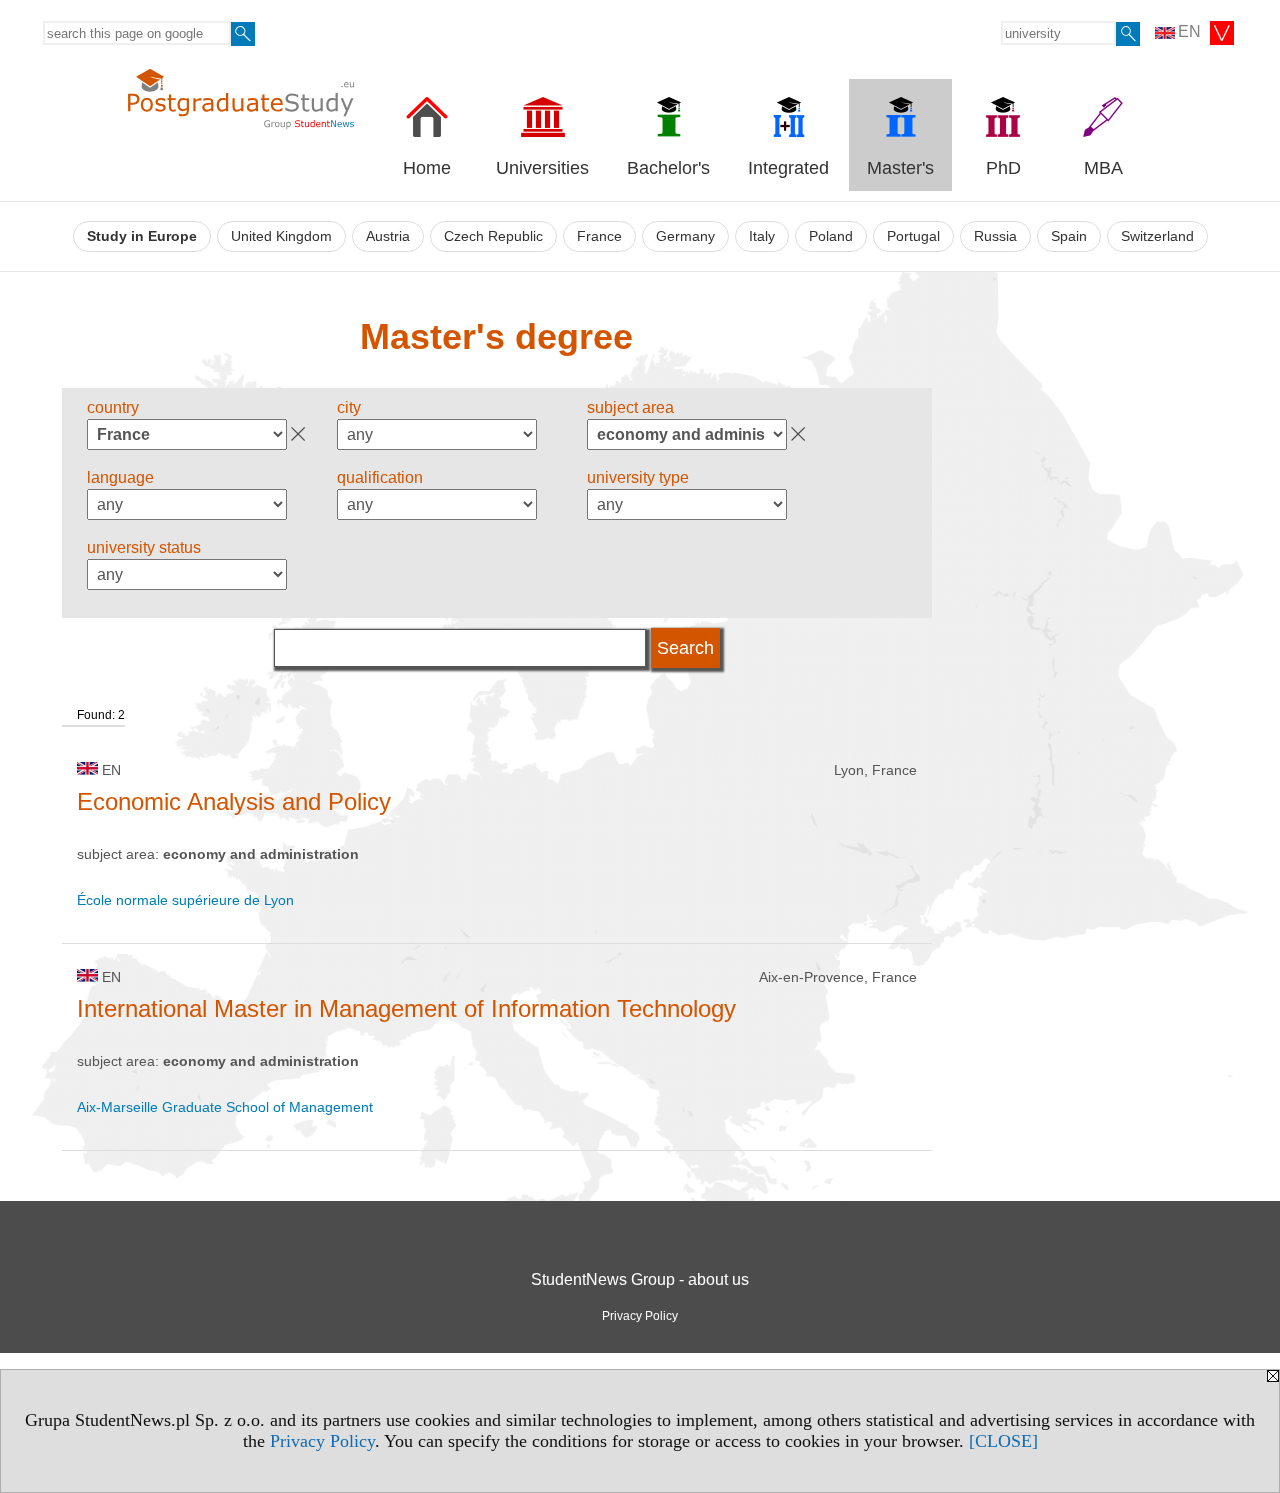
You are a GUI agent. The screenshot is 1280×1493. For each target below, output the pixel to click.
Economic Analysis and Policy (234, 801)
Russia (995, 236)
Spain (1069, 236)
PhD (1003, 168)
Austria (388, 236)
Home (427, 168)
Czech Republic (493, 236)
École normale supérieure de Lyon (185, 900)
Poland (831, 236)
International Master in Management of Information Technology (406, 1008)
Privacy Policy (322, 1441)
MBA (1103, 168)
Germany (685, 236)
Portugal (913, 236)
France (599, 236)
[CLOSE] (1003, 1441)
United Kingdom (281, 236)
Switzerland (1157, 236)
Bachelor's (668, 168)
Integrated (788, 168)
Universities (542, 168)
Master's (900, 168)
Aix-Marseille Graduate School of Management (225, 1107)
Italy (762, 236)
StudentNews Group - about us (640, 1279)
